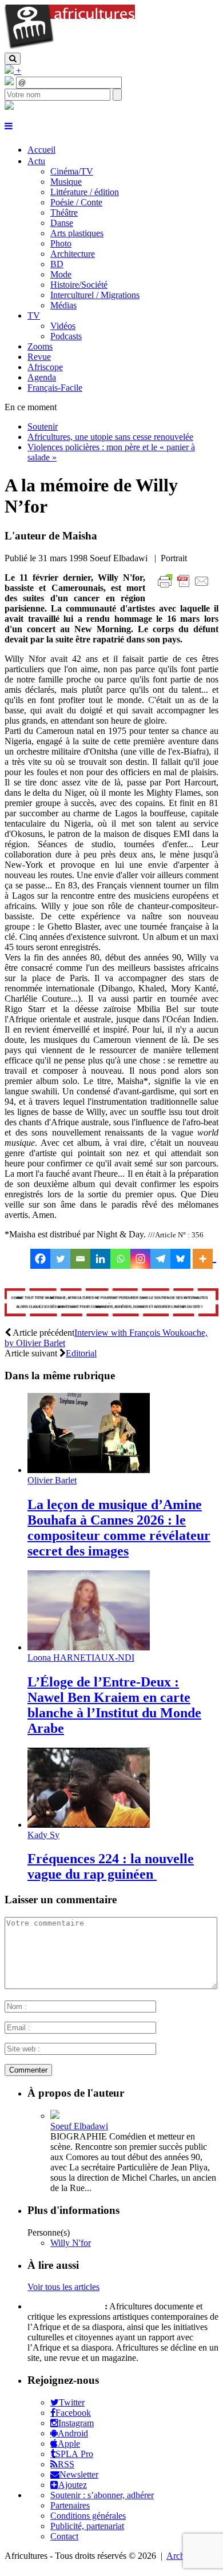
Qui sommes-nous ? (65, 2306)
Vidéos (63, 326)
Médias (63, 305)
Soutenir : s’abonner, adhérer (102, 2495)
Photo (61, 243)
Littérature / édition (85, 192)
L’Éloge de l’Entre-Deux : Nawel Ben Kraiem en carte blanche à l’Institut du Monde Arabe (114, 1705)
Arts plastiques (77, 233)
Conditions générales (88, 2516)
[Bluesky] (180, 1259)
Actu (36, 161)
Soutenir (43, 426)
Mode (61, 274)
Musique (66, 182)
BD (57, 264)
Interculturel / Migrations (95, 295)
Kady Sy (43, 1835)
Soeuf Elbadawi (79, 2126)
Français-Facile (55, 388)
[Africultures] (70, 47)
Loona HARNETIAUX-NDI (81, 1658)
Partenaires (70, 2505)
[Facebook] (40, 1259)
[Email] (80, 1259)
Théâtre (64, 213)
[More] (204, 1259)
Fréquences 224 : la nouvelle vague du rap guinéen (111, 1866)
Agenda (42, 377)
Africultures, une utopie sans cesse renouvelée (110, 437)
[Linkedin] (100, 1259)
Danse (62, 223)
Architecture (73, 254)
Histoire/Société (79, 285)
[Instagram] (140, 1259)
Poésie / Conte (76, 202)
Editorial (81, 1353)
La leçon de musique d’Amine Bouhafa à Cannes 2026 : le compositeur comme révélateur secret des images (119, 1528)
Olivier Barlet (52, 1480)
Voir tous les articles (63, 2287)
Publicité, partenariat (87, 2526)
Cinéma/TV (72, 171)
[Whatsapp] (120, 1259)
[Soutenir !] (111, 1304)
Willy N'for (71, 2243)
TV (34, 315)
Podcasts (66, 336)
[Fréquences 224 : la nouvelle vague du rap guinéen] (89, 1825)
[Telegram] (160, 1259)
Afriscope (45, 367)
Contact (64, 2536)
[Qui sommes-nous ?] (9, 107)
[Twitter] (60, 1259)
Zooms (40, 346)
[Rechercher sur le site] (13, 59)
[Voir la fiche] (55, 2116)
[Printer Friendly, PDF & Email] (185, 587)
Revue (39, 357)
